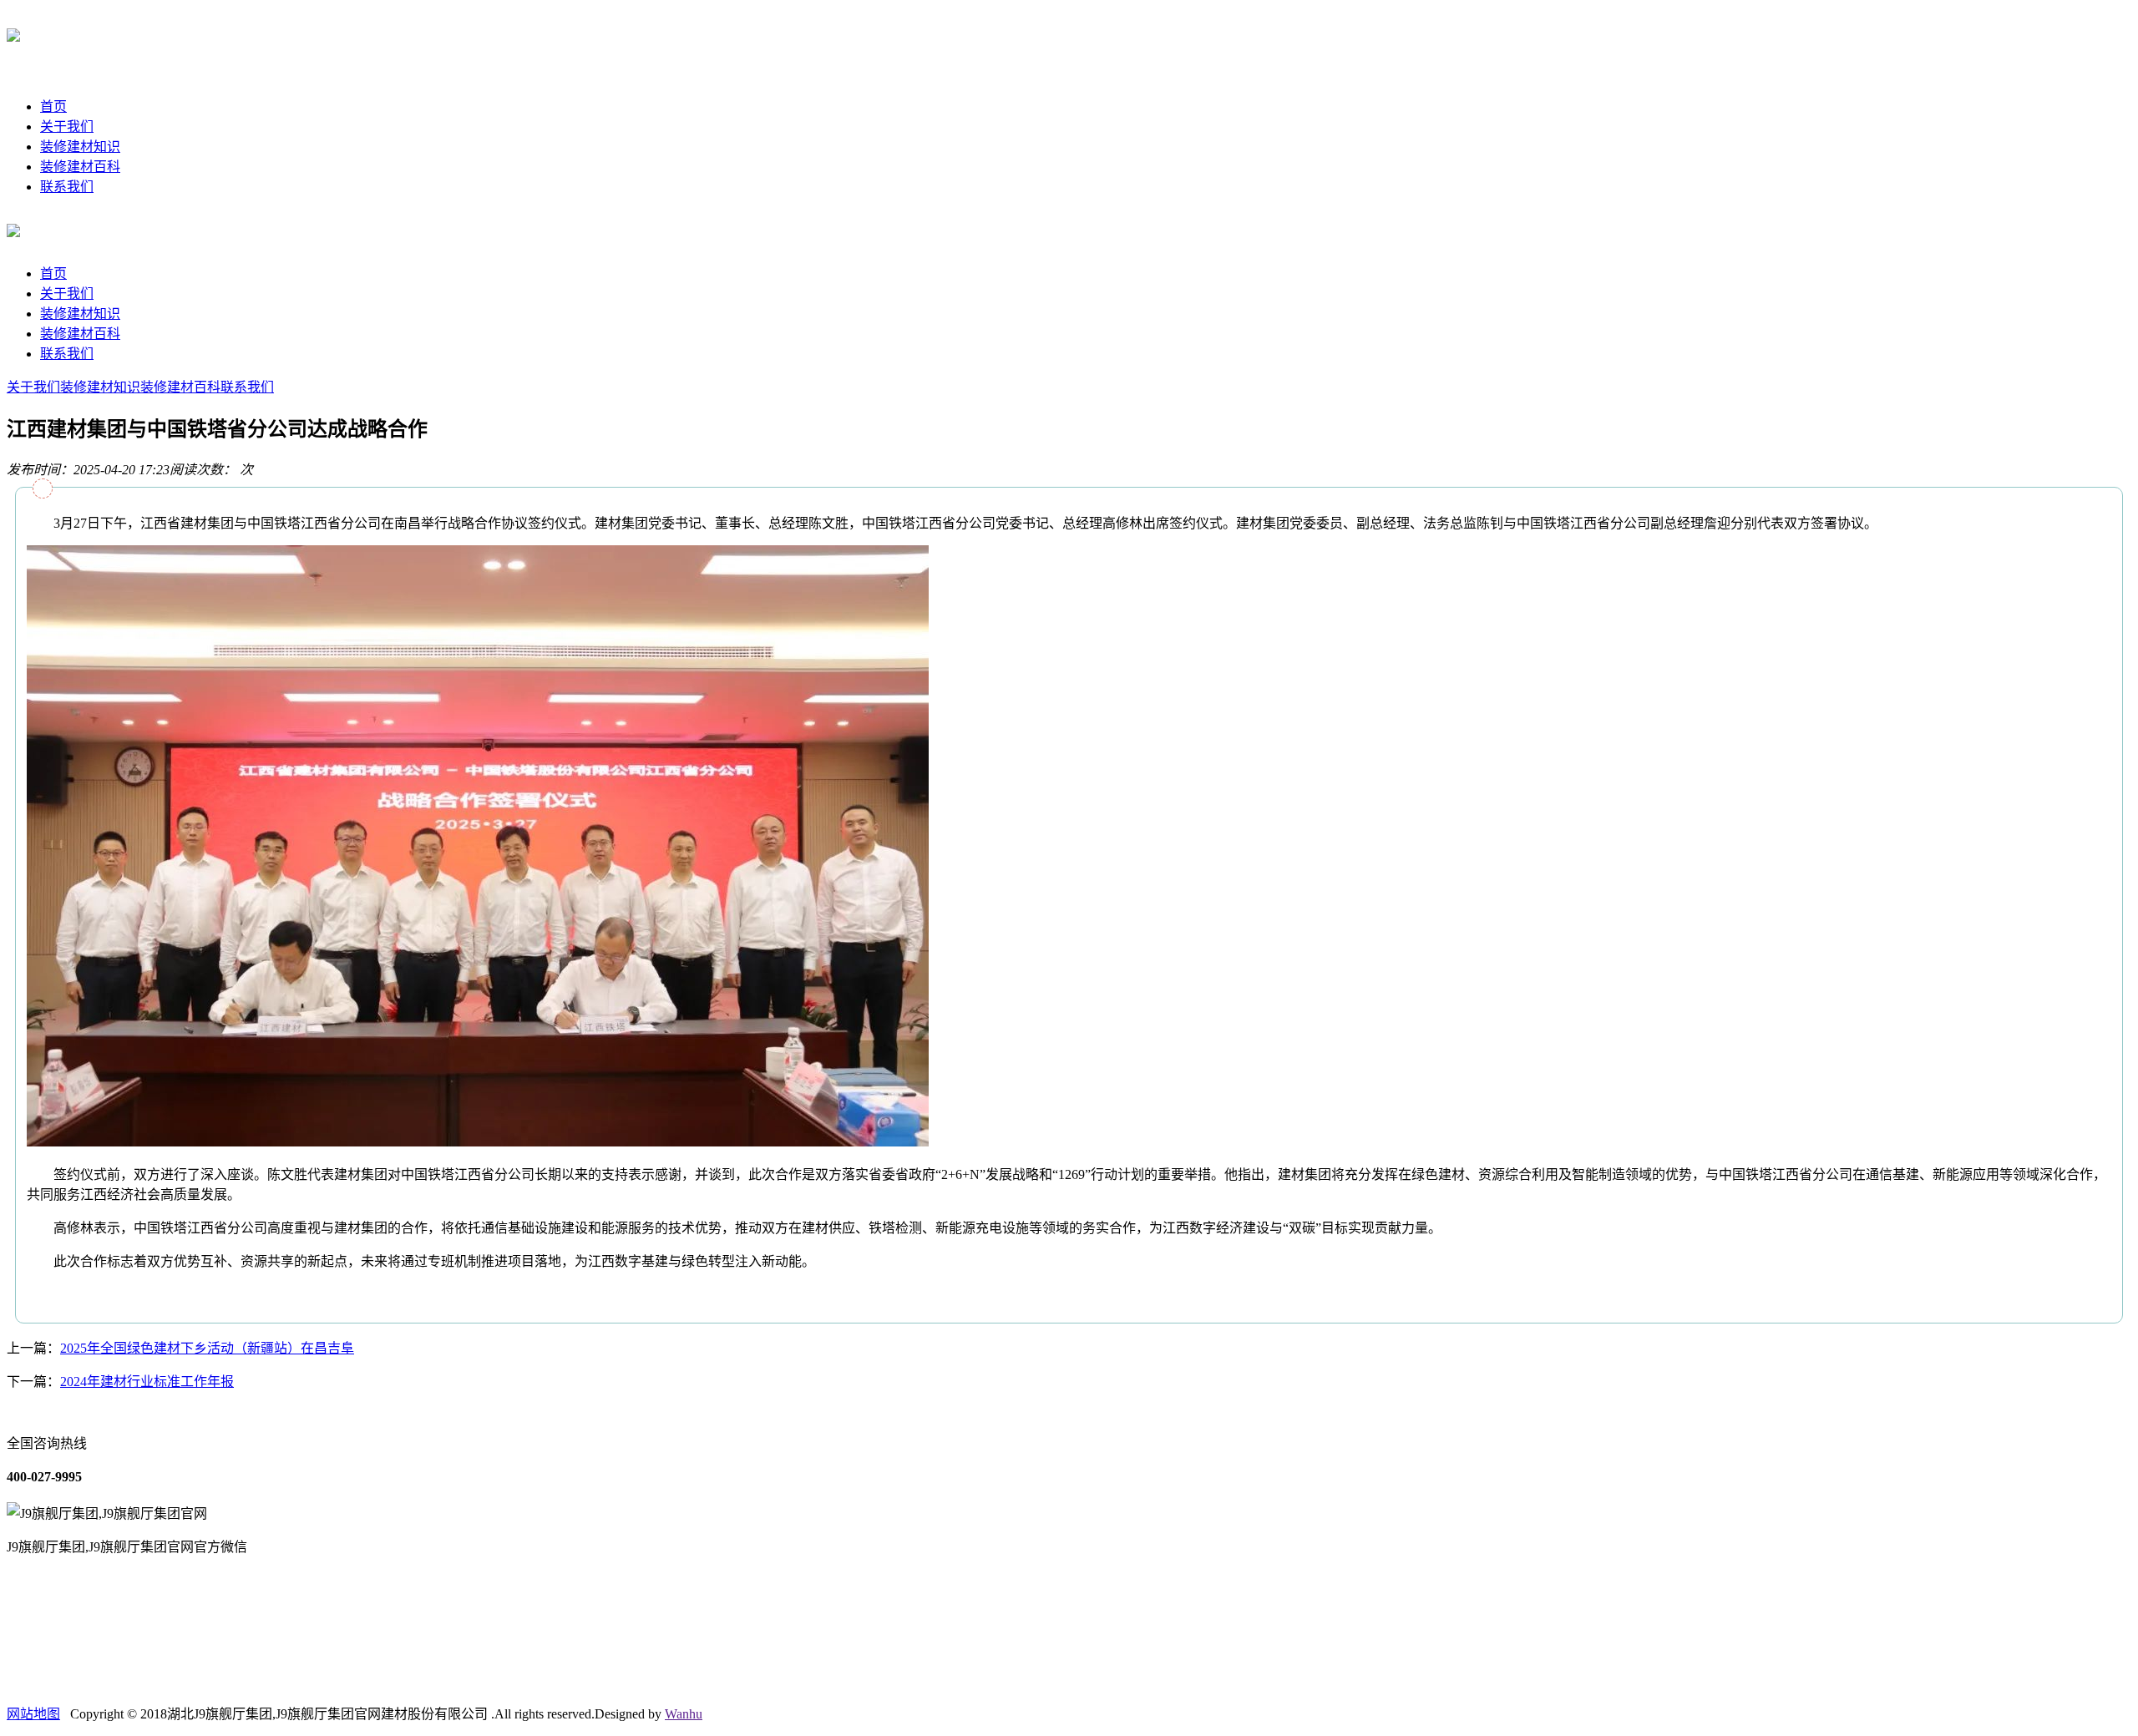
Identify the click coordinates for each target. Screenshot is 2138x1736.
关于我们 (67, 127)
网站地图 (33, 1714)
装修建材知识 (80, 147)
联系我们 (67, 187)
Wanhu (684, 1714)
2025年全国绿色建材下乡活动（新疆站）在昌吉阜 (207, 1348)
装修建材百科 (80, 167)
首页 (53, 106)
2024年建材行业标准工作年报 (147, 1382)
